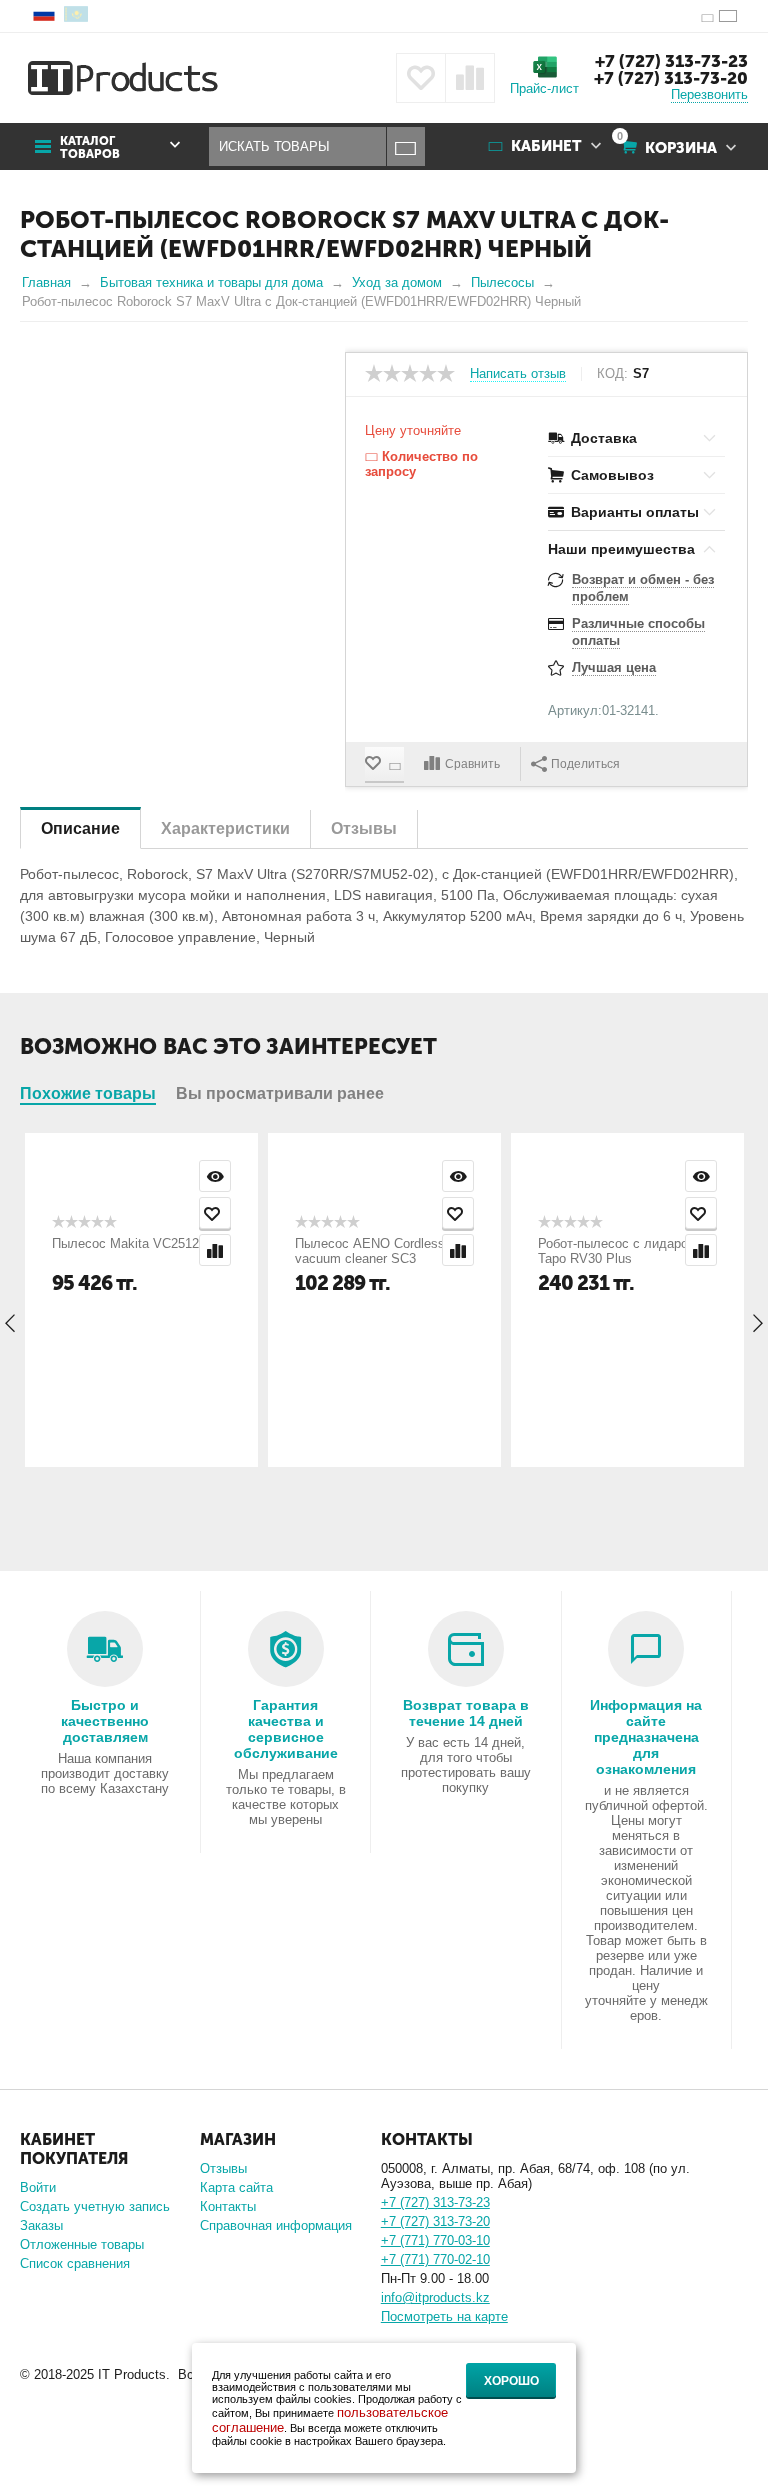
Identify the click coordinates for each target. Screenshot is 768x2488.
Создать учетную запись (95, 2206)
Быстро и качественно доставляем (105, 1721)
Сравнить (472, 764)
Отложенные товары (82, 2244)
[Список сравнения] (470, 78)
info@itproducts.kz (435, 2297)
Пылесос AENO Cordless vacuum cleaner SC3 (370, 1251)
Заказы (41, 2225)
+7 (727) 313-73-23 (671, 61)
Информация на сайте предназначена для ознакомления (646, 1737)
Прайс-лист (544, 88)
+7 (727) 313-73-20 (671, 78)
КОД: (612, 374)
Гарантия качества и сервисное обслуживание (286, 1729)
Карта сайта (236, 2187)
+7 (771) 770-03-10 (435, 2240)
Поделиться (585, 764)
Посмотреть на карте (444, 2316)
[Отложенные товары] (421, 78)
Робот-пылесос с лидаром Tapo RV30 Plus (617, 1251)
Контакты (228, 2206)
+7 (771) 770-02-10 (435, 2259)
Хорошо (511, 2381)
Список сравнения (75, 2263)
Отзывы (223, 2168)
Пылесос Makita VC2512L (129, 1243)
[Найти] (405, 146)
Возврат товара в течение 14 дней (466, 1713)
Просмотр (215, 1176)
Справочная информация (276, 2225)
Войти (38, 2187)
